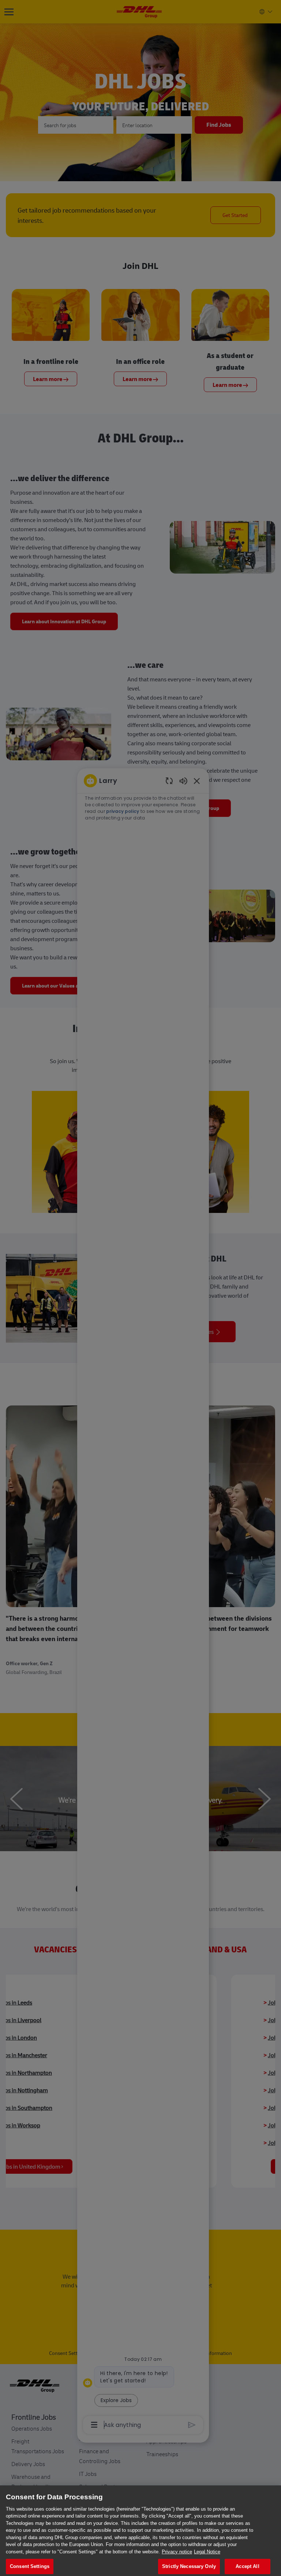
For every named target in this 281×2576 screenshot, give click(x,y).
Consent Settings (30, 2566)
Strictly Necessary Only (189, 2566)
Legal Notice (207, 2552)
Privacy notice (177, 2552)
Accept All (247, 2566)
